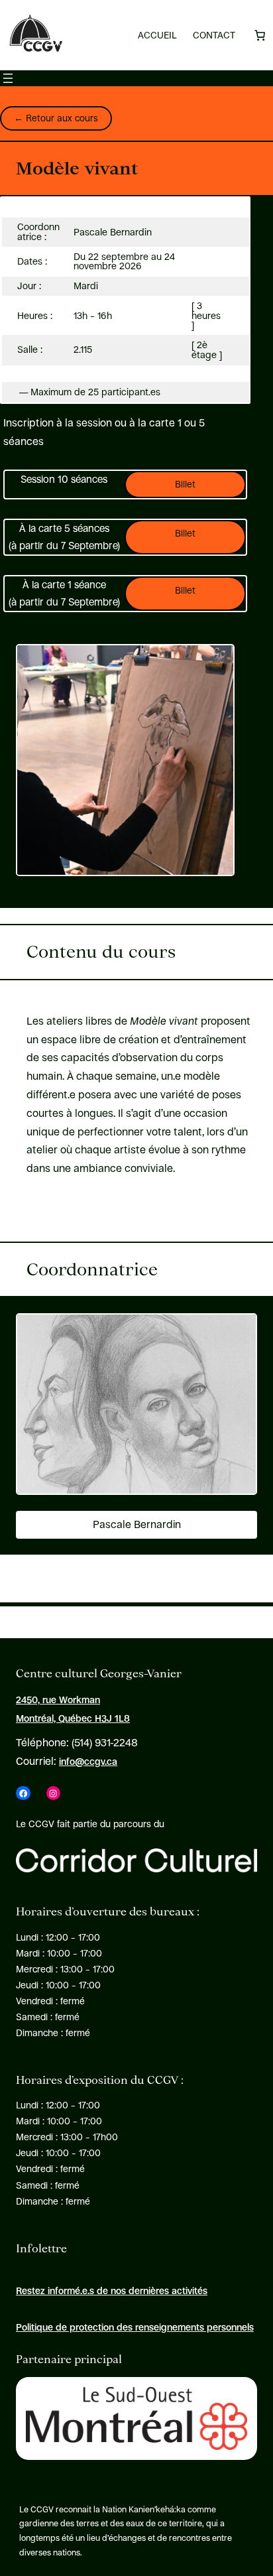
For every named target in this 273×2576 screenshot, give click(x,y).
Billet (185, 484)
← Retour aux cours (56, 118)
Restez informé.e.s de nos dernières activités (112, 2291)
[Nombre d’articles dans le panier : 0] (260, 35)
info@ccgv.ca (88, 1762)
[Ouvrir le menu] (8, 78)
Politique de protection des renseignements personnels (135, 2327)
